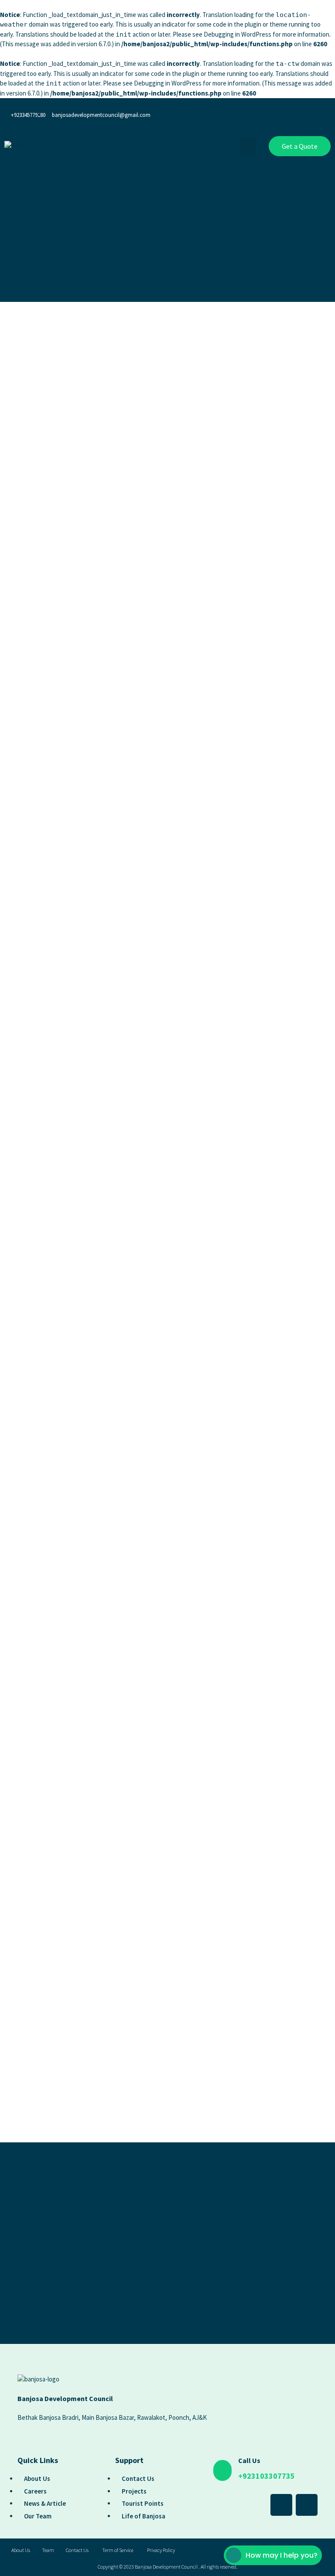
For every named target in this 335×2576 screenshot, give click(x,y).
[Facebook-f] (294, 113)
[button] (248, 146)
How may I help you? (282, 2555)
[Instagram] (320, 113)
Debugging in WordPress (238, 34)
